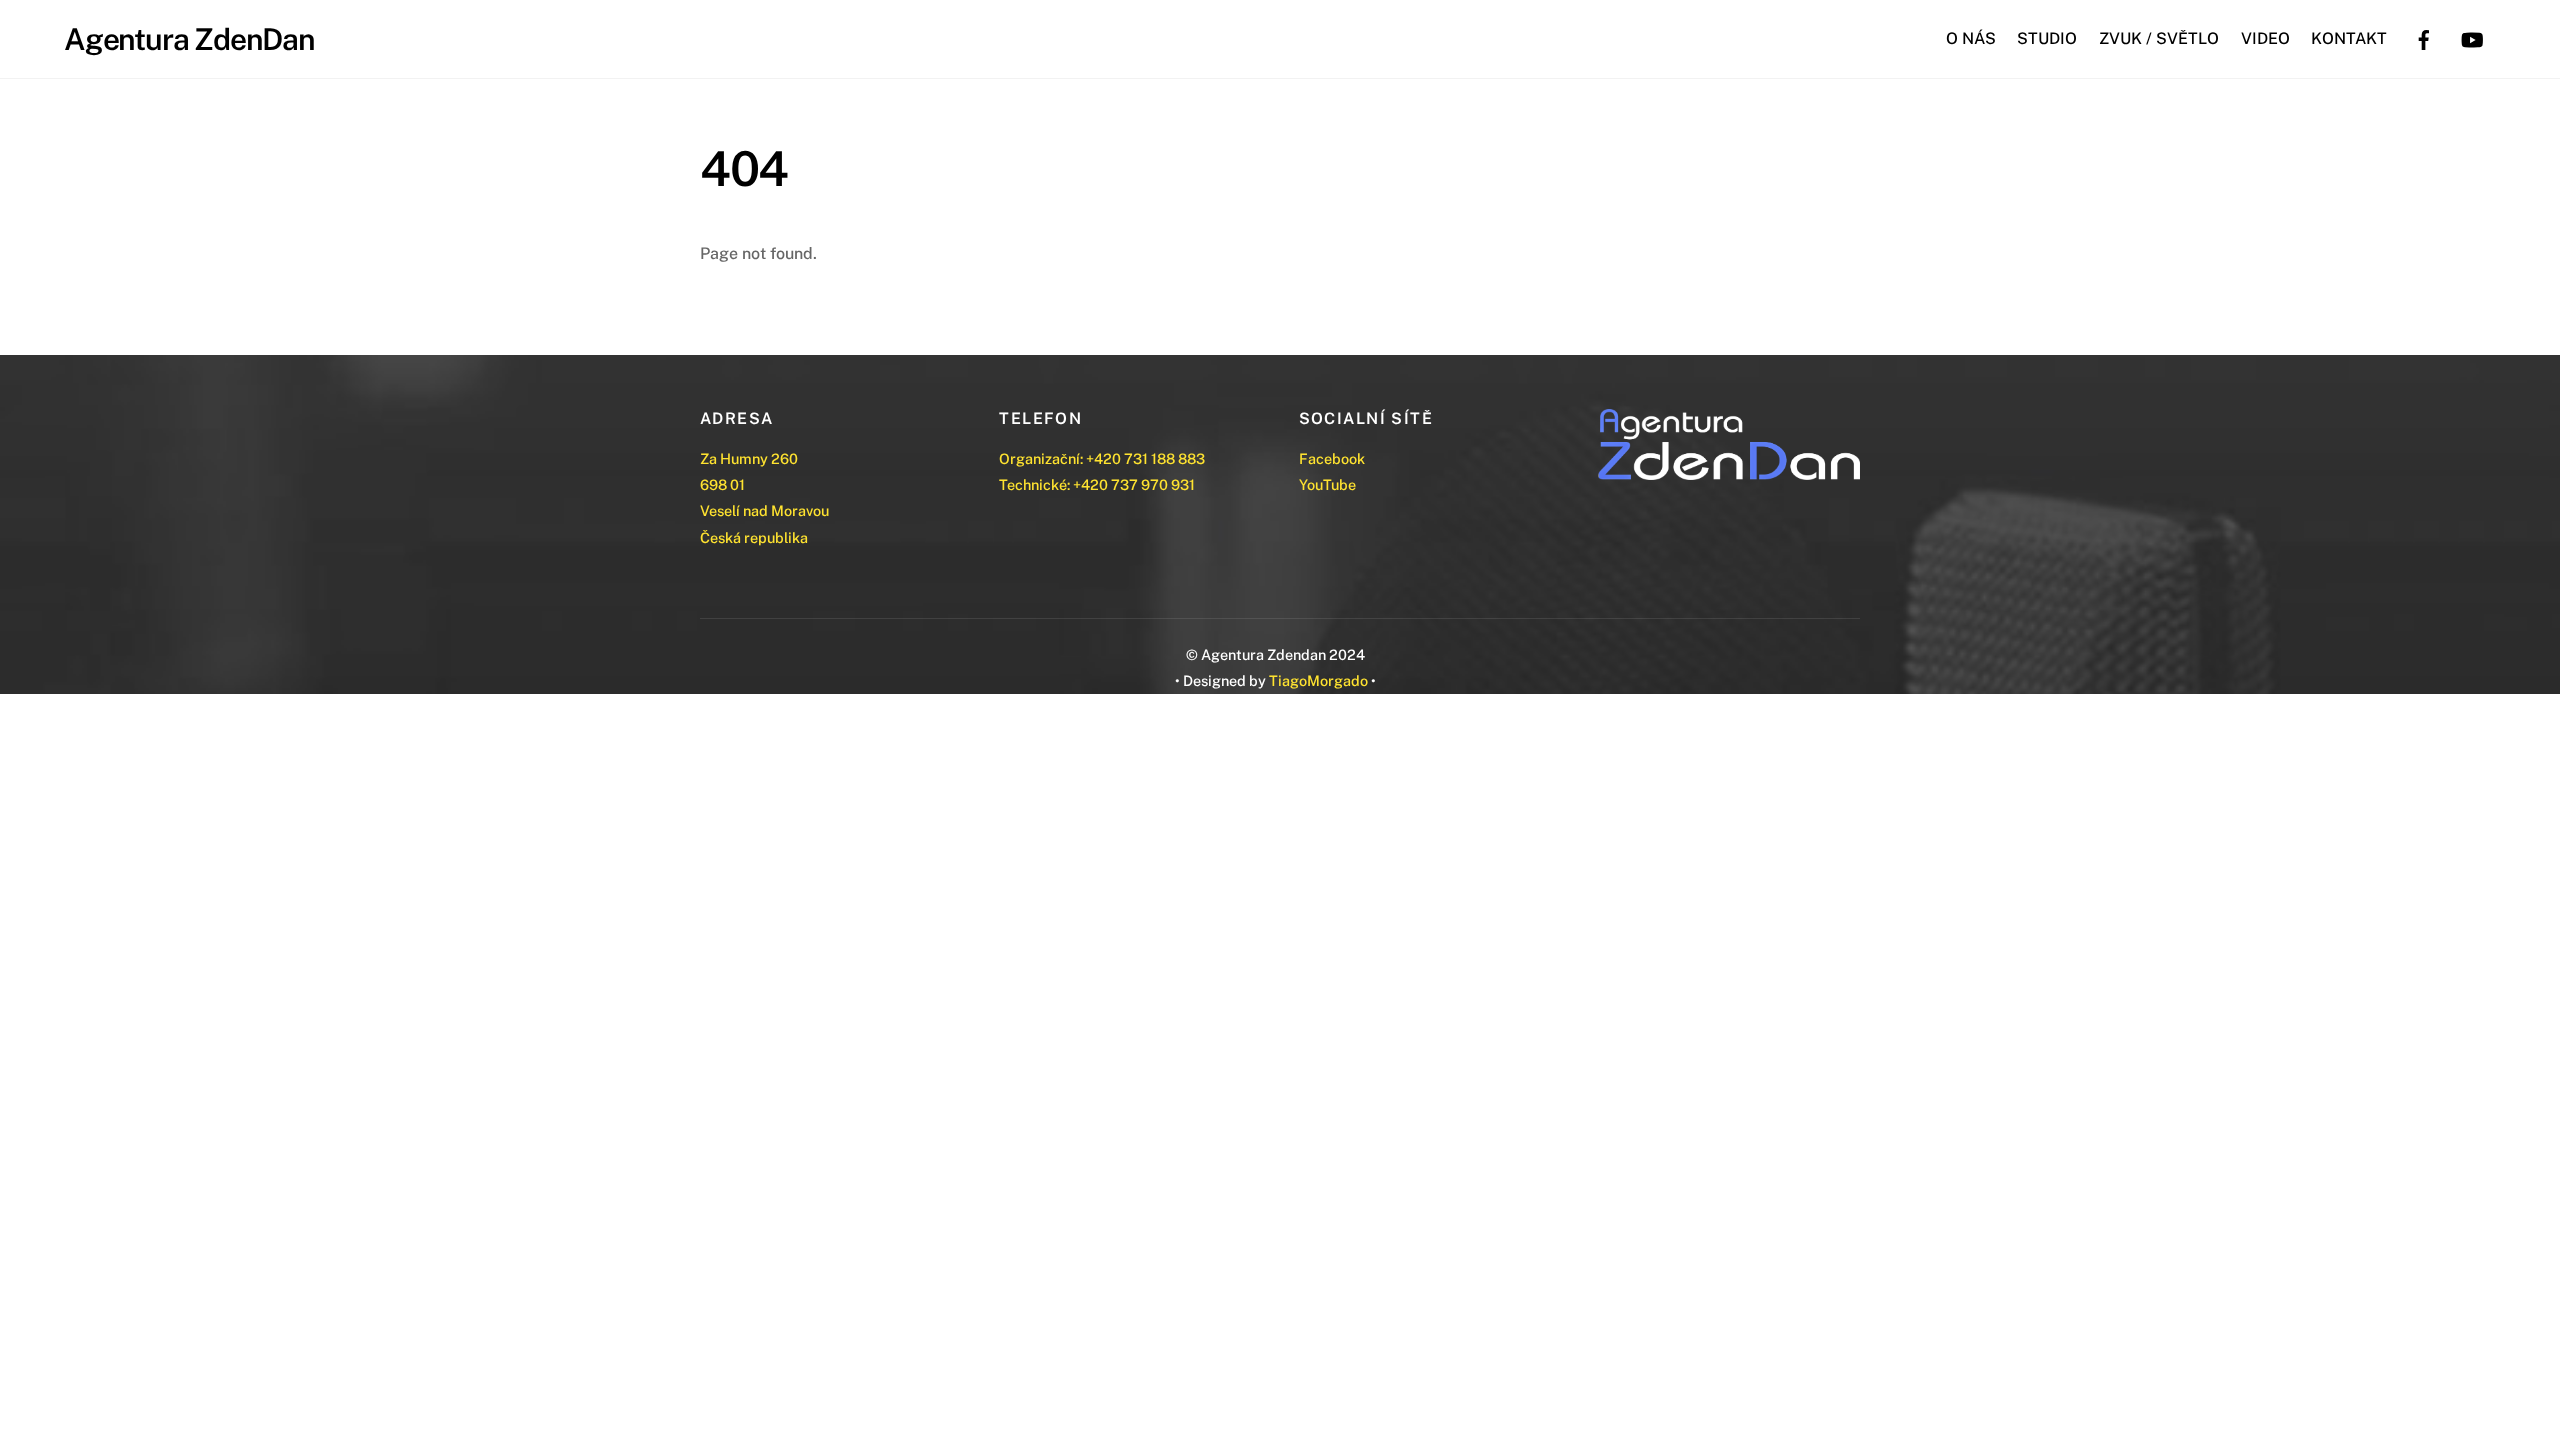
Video (2265, 38)
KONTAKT (2349, 38)
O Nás (1971, 38)
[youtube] (2472, 37)
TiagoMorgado (1318, 680)
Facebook (1332, 458)
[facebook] (2424, 37)
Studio (2047, 38)
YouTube (1327, 484)
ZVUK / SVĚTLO (2159, 38)
